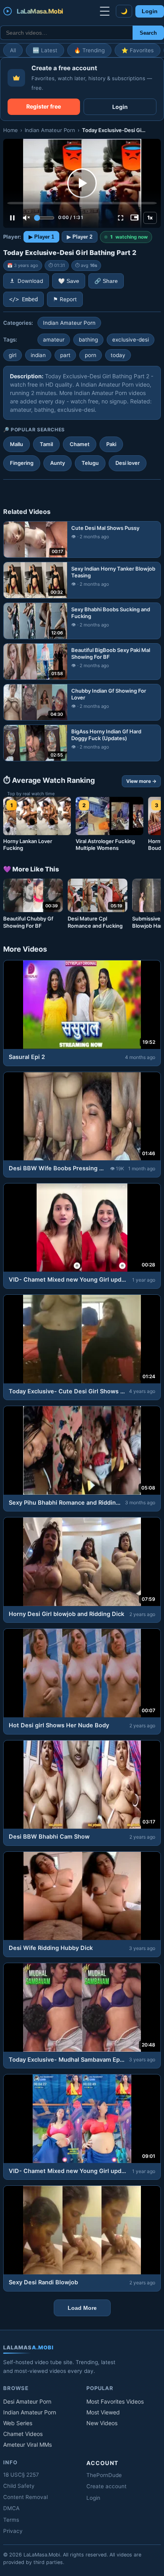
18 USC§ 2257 (21, 2475)
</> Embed (23, 299)
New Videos (102, 2423)
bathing (88, 340)
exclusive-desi (131, 340)
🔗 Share (106, 281)
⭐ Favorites (138, 50)
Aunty (58, 463)
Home (11, 130)
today (118, 355)
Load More (82, 2308)
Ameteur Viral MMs (27, 2445)
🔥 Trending (89, 50)
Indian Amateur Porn (50, 130)
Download (30, 281)
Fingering (22, 463)
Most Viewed (103, 2412)
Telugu (90, 463)
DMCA (11, 2508)
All (13, 50)
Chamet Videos (23, 2434)
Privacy (13, 2531)
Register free (44, 106)
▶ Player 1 (41, 237)
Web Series (18, 2423)
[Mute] (26, 218)
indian (38, 355)
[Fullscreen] (121, 218)
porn (91, 355)
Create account (106, 2486)
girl (13, 355)
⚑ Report (65, 299)
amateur (54, 340)
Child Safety (19, 2486)
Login (150, 11)
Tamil (46, 444)
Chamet (80, 444)
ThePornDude (104, 2475)
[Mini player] (135, 218)
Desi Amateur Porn (27, 2401)
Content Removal (25, 2497)
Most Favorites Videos (115, 2401)
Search (148, 33)
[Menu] (105, 11)
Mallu (17, 444)
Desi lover (128, 463)
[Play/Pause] (12, 218)
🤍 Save (69, 281)
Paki (111, 444)
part (65, 355)
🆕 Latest (45, 50)
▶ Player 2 (80, 237)
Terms (11, 2520)
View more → (141, 781)
